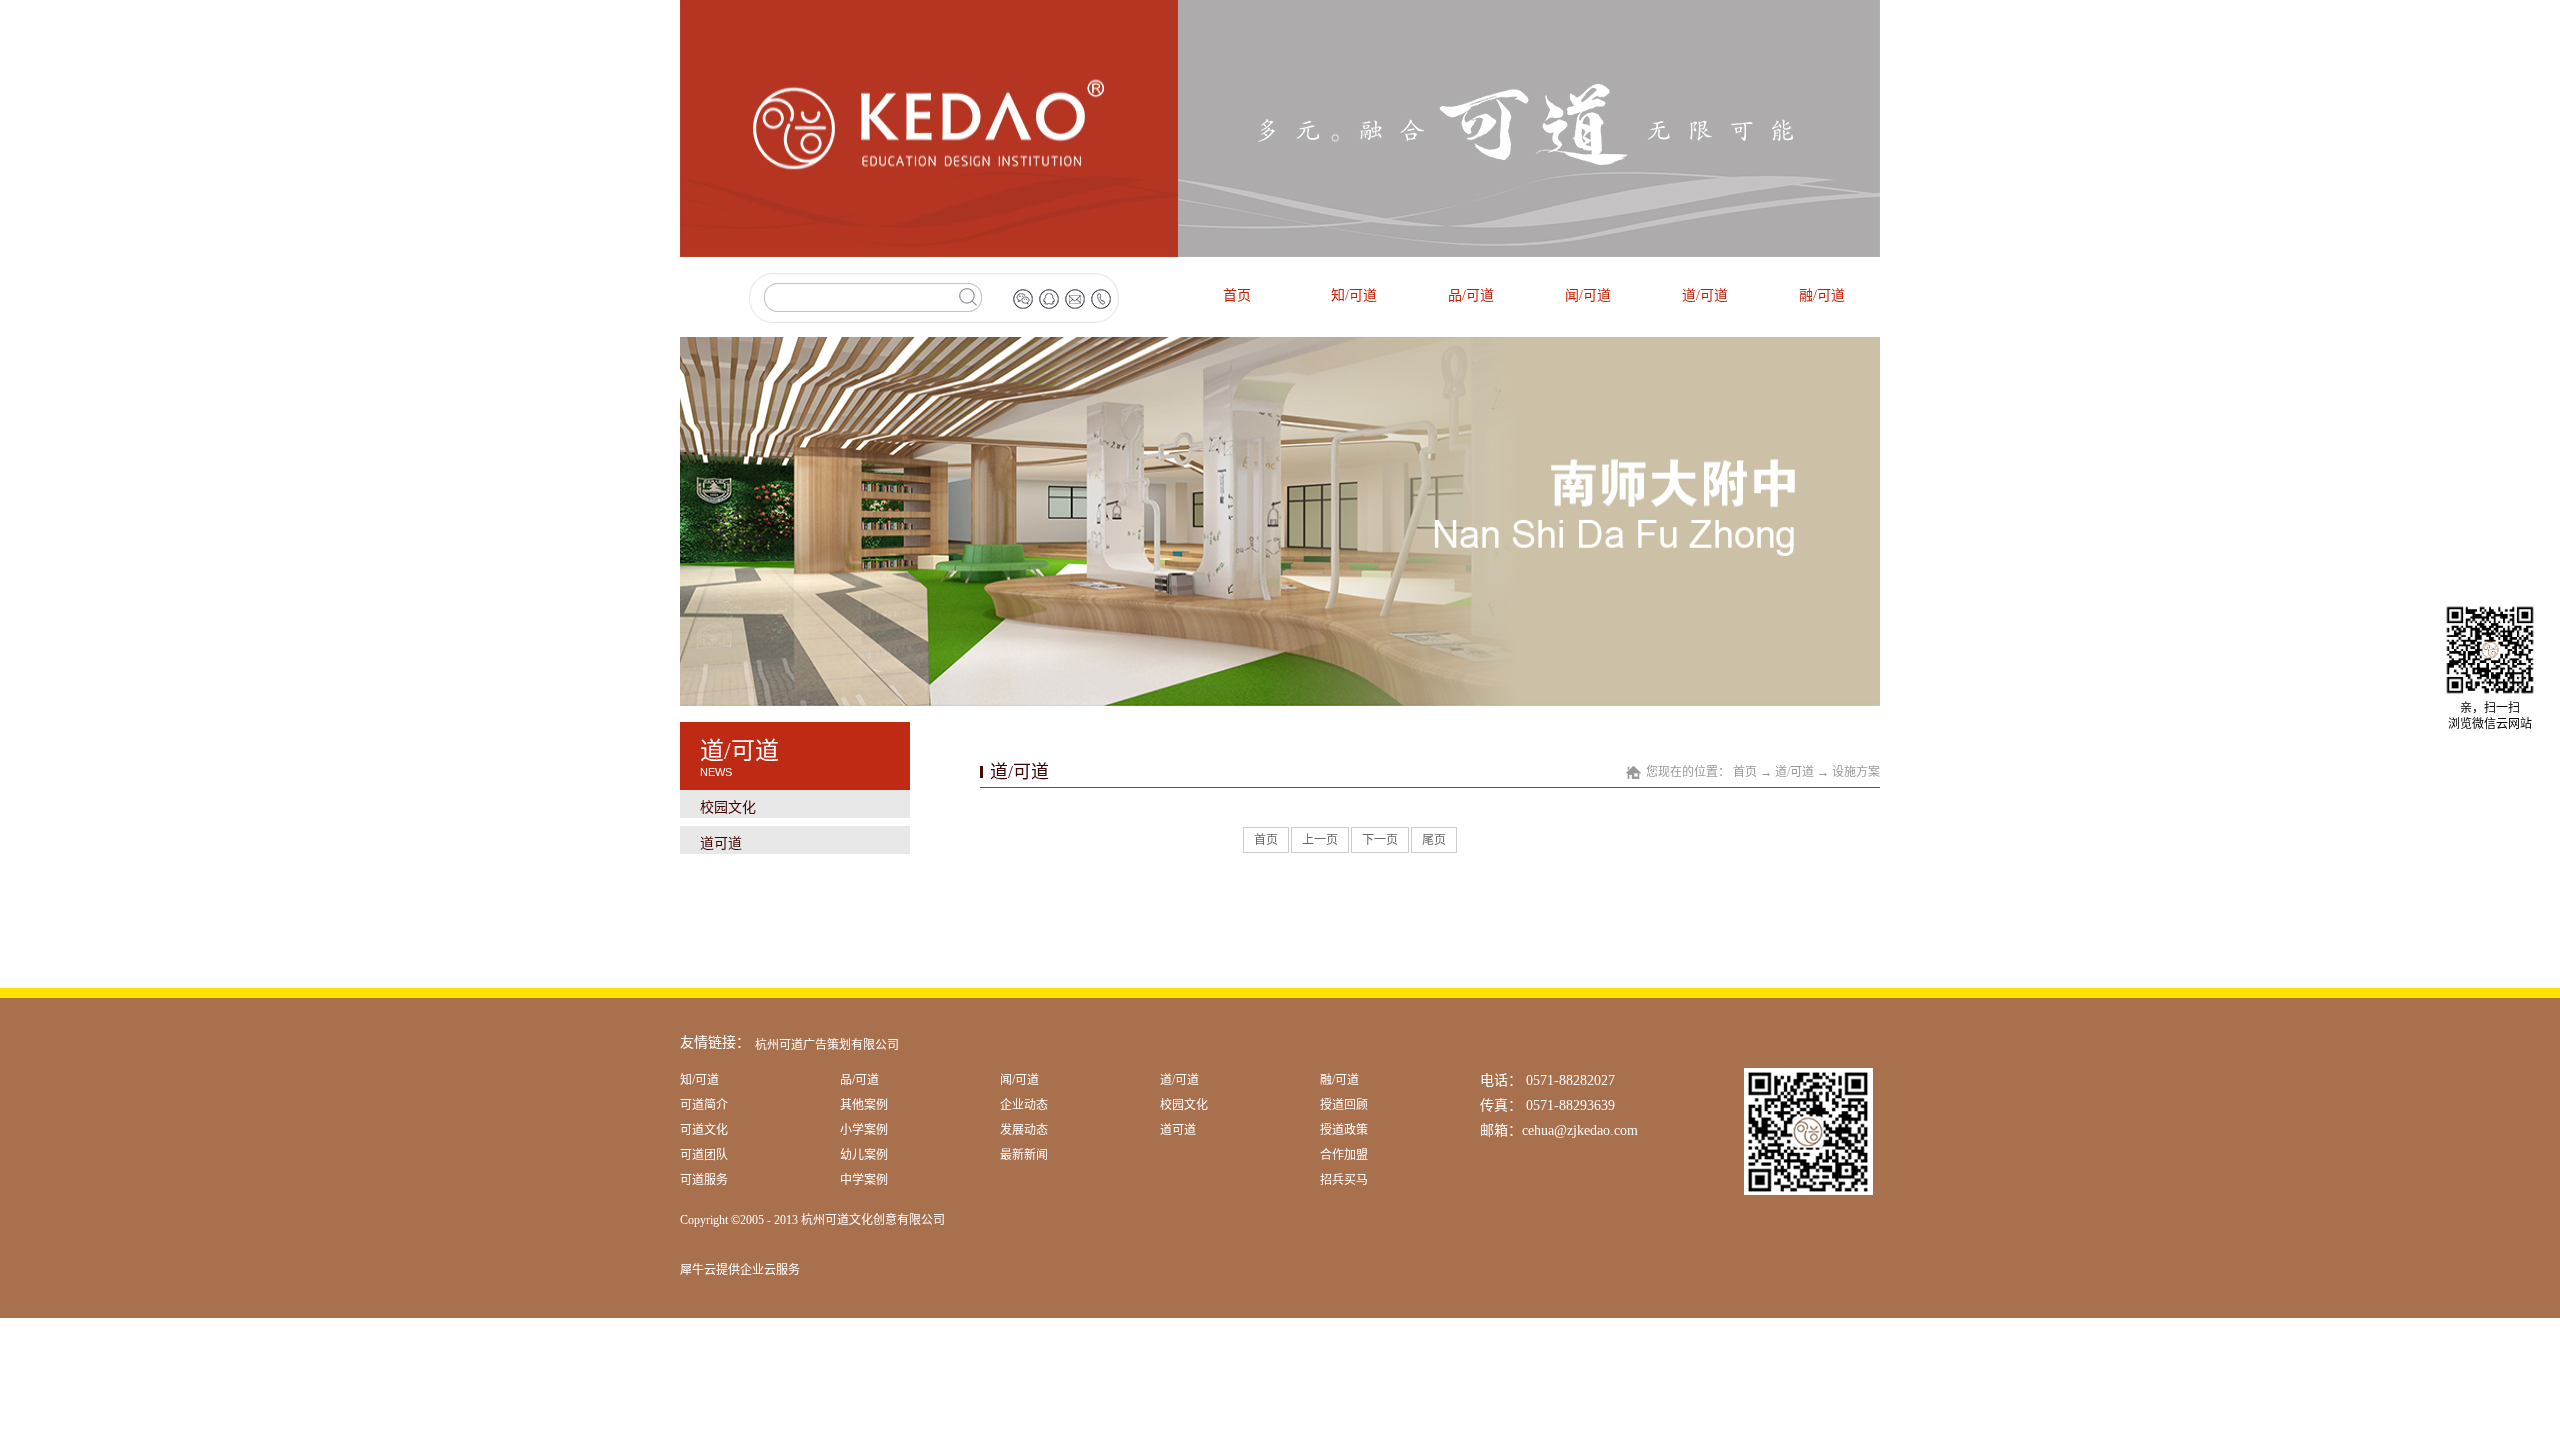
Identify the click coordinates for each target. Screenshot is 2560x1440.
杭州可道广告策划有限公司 (827, 1045)
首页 (1237, 295)
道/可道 (1794, 772)
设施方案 (1856, 772)
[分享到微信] (1022, 299)
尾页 (1434, 840)
